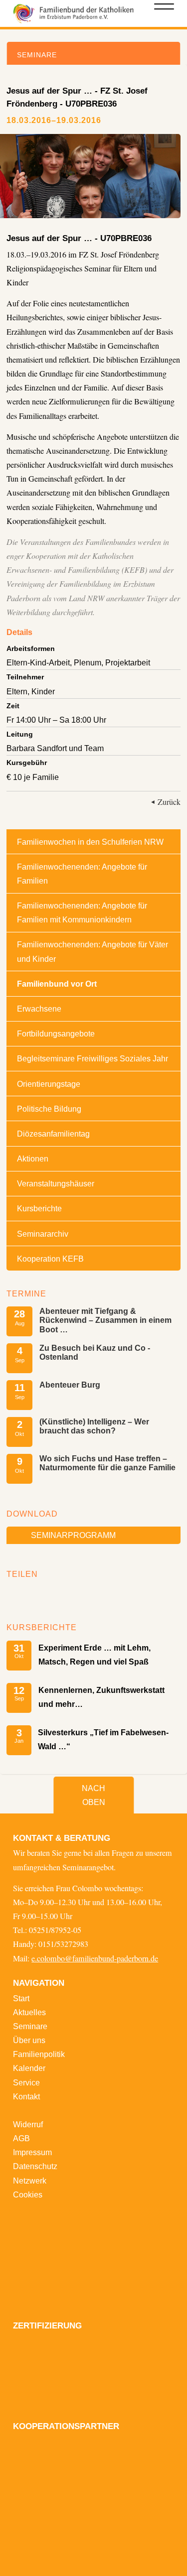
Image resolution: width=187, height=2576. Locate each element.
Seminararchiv (43, 1234)
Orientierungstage (49, 1084)
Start (21, 1998)
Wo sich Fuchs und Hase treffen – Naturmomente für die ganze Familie (107, 1463)
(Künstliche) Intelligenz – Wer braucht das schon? (94, 1426)
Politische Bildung (49, 1109)
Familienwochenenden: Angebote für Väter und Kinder (93, 951)
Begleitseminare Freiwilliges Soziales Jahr (93, 1058)
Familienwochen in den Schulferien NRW (90, 842)
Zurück (169, 802)
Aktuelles (29, 2012)
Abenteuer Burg (70, 1385)
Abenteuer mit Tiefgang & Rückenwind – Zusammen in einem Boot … (105, 1320)
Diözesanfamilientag (53, 1134)
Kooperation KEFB (50, 1259)
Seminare (30, 2026)
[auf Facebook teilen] (17, 1595)
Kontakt (26, 2096)
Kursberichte (39, 1208)
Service (26, 2082)
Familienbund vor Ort (57, 984)
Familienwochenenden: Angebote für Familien (82, 874)
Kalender (29, 2068)
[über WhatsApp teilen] (45, 1595)
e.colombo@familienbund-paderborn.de (95, 1958)
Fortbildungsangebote (56, 1033)
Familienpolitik (39, 2054)
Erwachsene (39, 1009)
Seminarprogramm (73, 1535)
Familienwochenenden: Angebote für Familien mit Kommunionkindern (82, 912)
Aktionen (33, 1159)
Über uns (29, 2040)
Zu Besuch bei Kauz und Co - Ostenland (95, 1352)
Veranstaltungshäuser (56, 1183)
